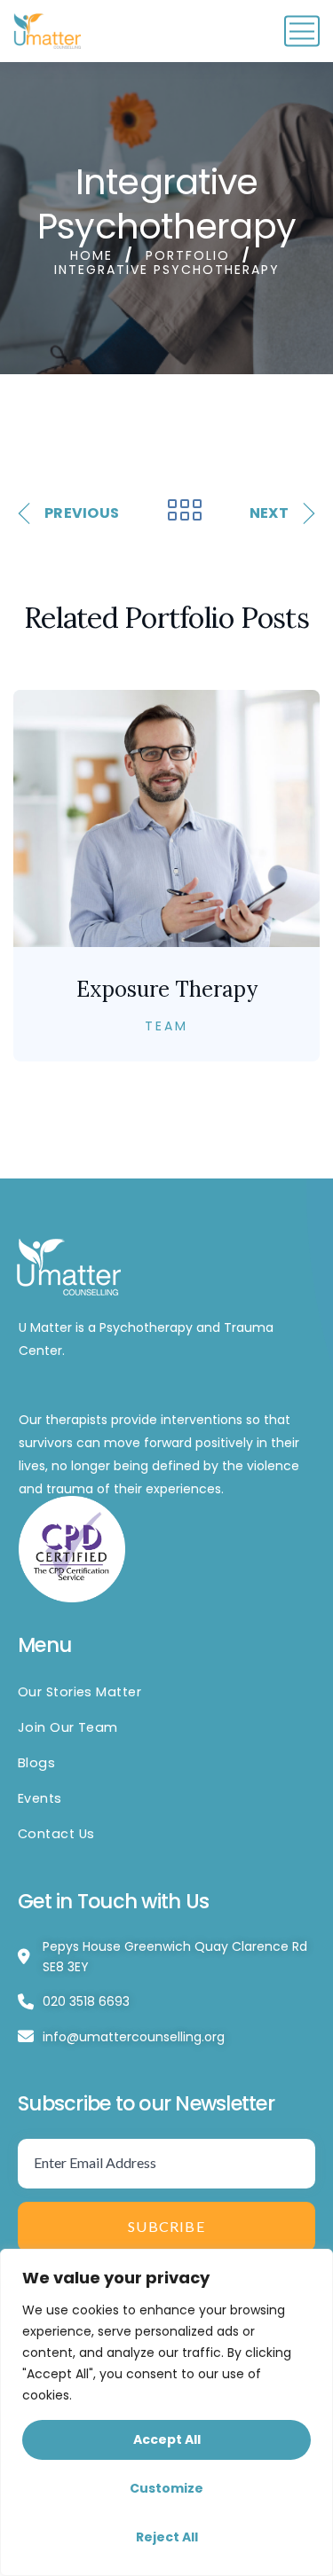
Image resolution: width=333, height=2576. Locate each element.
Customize (166, 2488)
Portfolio (188, 255)
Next (269, 513)
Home (91, 255)
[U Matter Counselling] (49, 31)
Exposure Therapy (167, 989)
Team (166, 1026)
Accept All (167, 2439)
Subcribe (166, 2226)
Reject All (167, 2537)
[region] (166, 2412)
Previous (82, 513)
